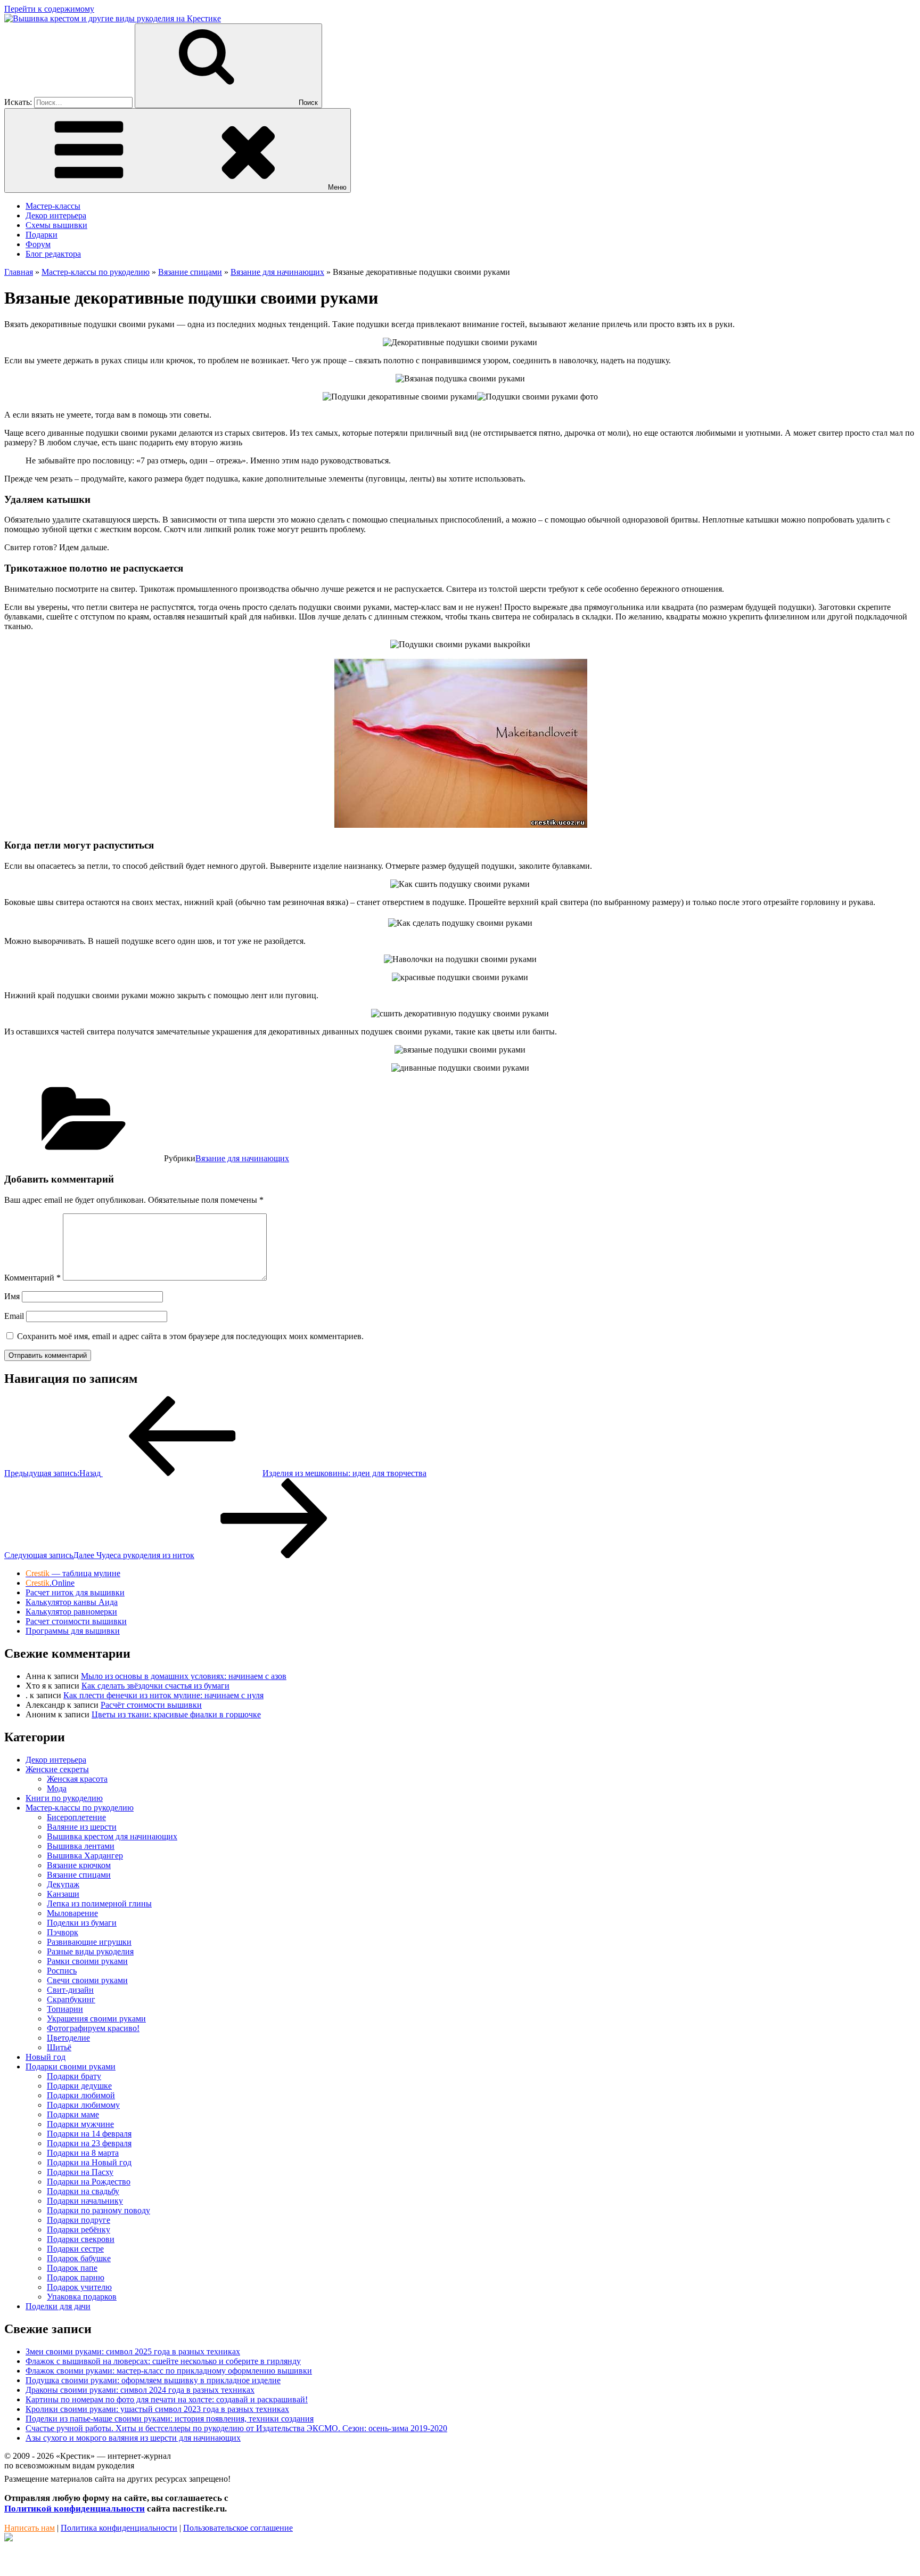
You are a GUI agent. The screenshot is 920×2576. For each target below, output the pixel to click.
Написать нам (30, 2528)
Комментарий (32, 1278)
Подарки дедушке (79, 2086)
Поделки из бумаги (82, 1923)
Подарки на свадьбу (83, 2191)
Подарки (42, 235)
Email (14, 1316)
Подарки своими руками (71, 2066)
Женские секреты (57, 1769)
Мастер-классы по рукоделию (80, 1808)
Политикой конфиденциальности (75, 2509)
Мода (57, 1788)
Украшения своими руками (96, 2019)
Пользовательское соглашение (238, 2528)
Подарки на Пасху (80, 2172)
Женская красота (77, 1779)
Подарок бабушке (79, 2258)
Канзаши (63, 1894)
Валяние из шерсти (82, 1827)
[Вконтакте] (9, 2538)
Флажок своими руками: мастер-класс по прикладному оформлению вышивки (169, 2371)
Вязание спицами (79, 1875)
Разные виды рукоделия (90, 1951)
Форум (38, 244)
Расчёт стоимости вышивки (151, 1705)
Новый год (46, 2057)
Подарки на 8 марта (83, 2153)
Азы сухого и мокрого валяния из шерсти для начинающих (133, 2438)
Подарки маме (73, 2114)
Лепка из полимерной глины (99, 1904)
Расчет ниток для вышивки (75, 1592)
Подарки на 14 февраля (89, 2134)
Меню (337, 187)
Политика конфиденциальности (119, 2528)
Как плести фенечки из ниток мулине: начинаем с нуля (163, 1695)
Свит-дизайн (70, 1990)
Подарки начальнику (85, 2201)
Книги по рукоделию (64, 1798)
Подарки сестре (75, 2249)
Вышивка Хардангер (85, 1856)
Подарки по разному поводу (98, 2210)
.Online (50, 1583)
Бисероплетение (76, 1817)
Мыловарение (72, 1913)
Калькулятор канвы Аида (72, 1602)
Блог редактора (53, 254)
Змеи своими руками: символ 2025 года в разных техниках (133, 2351)
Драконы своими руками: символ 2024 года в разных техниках (140, 2390)
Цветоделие (68, 2038)
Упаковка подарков (82, 2297)
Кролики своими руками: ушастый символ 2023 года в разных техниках (157, 2409)
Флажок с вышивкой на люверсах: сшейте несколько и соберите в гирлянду (163, 2361)
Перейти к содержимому (49, 9)
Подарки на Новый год (89, 2162)
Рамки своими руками (87, 1961)
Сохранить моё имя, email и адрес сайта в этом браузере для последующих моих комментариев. (190, 1336)
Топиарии (65, 2009)
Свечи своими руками (87, 1980)
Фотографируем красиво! (93, 2028)
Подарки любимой (81, 2095)
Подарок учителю (79, 2287)
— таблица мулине (73, 1573)
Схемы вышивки (56, 225)
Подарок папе (72, 2268)
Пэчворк (63, 1932)
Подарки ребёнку (79, 2229)
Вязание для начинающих (242, 1158)
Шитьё (59, 2047)
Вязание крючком (79, 1865)
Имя (12, 1296)
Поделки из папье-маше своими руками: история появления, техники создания (170, 2419)
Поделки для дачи (58, 2306)
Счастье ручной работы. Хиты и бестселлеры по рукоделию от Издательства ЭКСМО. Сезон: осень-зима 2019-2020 (236, 2428)
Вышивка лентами (81, 1846)
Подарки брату (74, 2076)
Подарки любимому (83, 2105)
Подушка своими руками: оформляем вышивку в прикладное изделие (153, 2380)
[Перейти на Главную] (113, 18)
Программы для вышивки (73, 1631)
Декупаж (63, 1884)
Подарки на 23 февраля (89, 2143)
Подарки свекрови (81, 2239)
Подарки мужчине (80, 2124)
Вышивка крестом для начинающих (112, 1836)
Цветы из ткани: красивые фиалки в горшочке (176, 1714)
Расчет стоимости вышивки (76, 1621)
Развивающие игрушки (89, 1942)
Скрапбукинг (71, 1999)
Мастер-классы (53, 206)
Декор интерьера (56, 215)
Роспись (62, 1971)
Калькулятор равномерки (71, 1612)
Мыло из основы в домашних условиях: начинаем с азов (184, 1676)
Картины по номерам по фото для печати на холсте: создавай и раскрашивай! (167, 2399)
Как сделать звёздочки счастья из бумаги (155, 1686)
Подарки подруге (79, 2220)
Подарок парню (76, 2277)
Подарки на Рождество (89, 2182)
